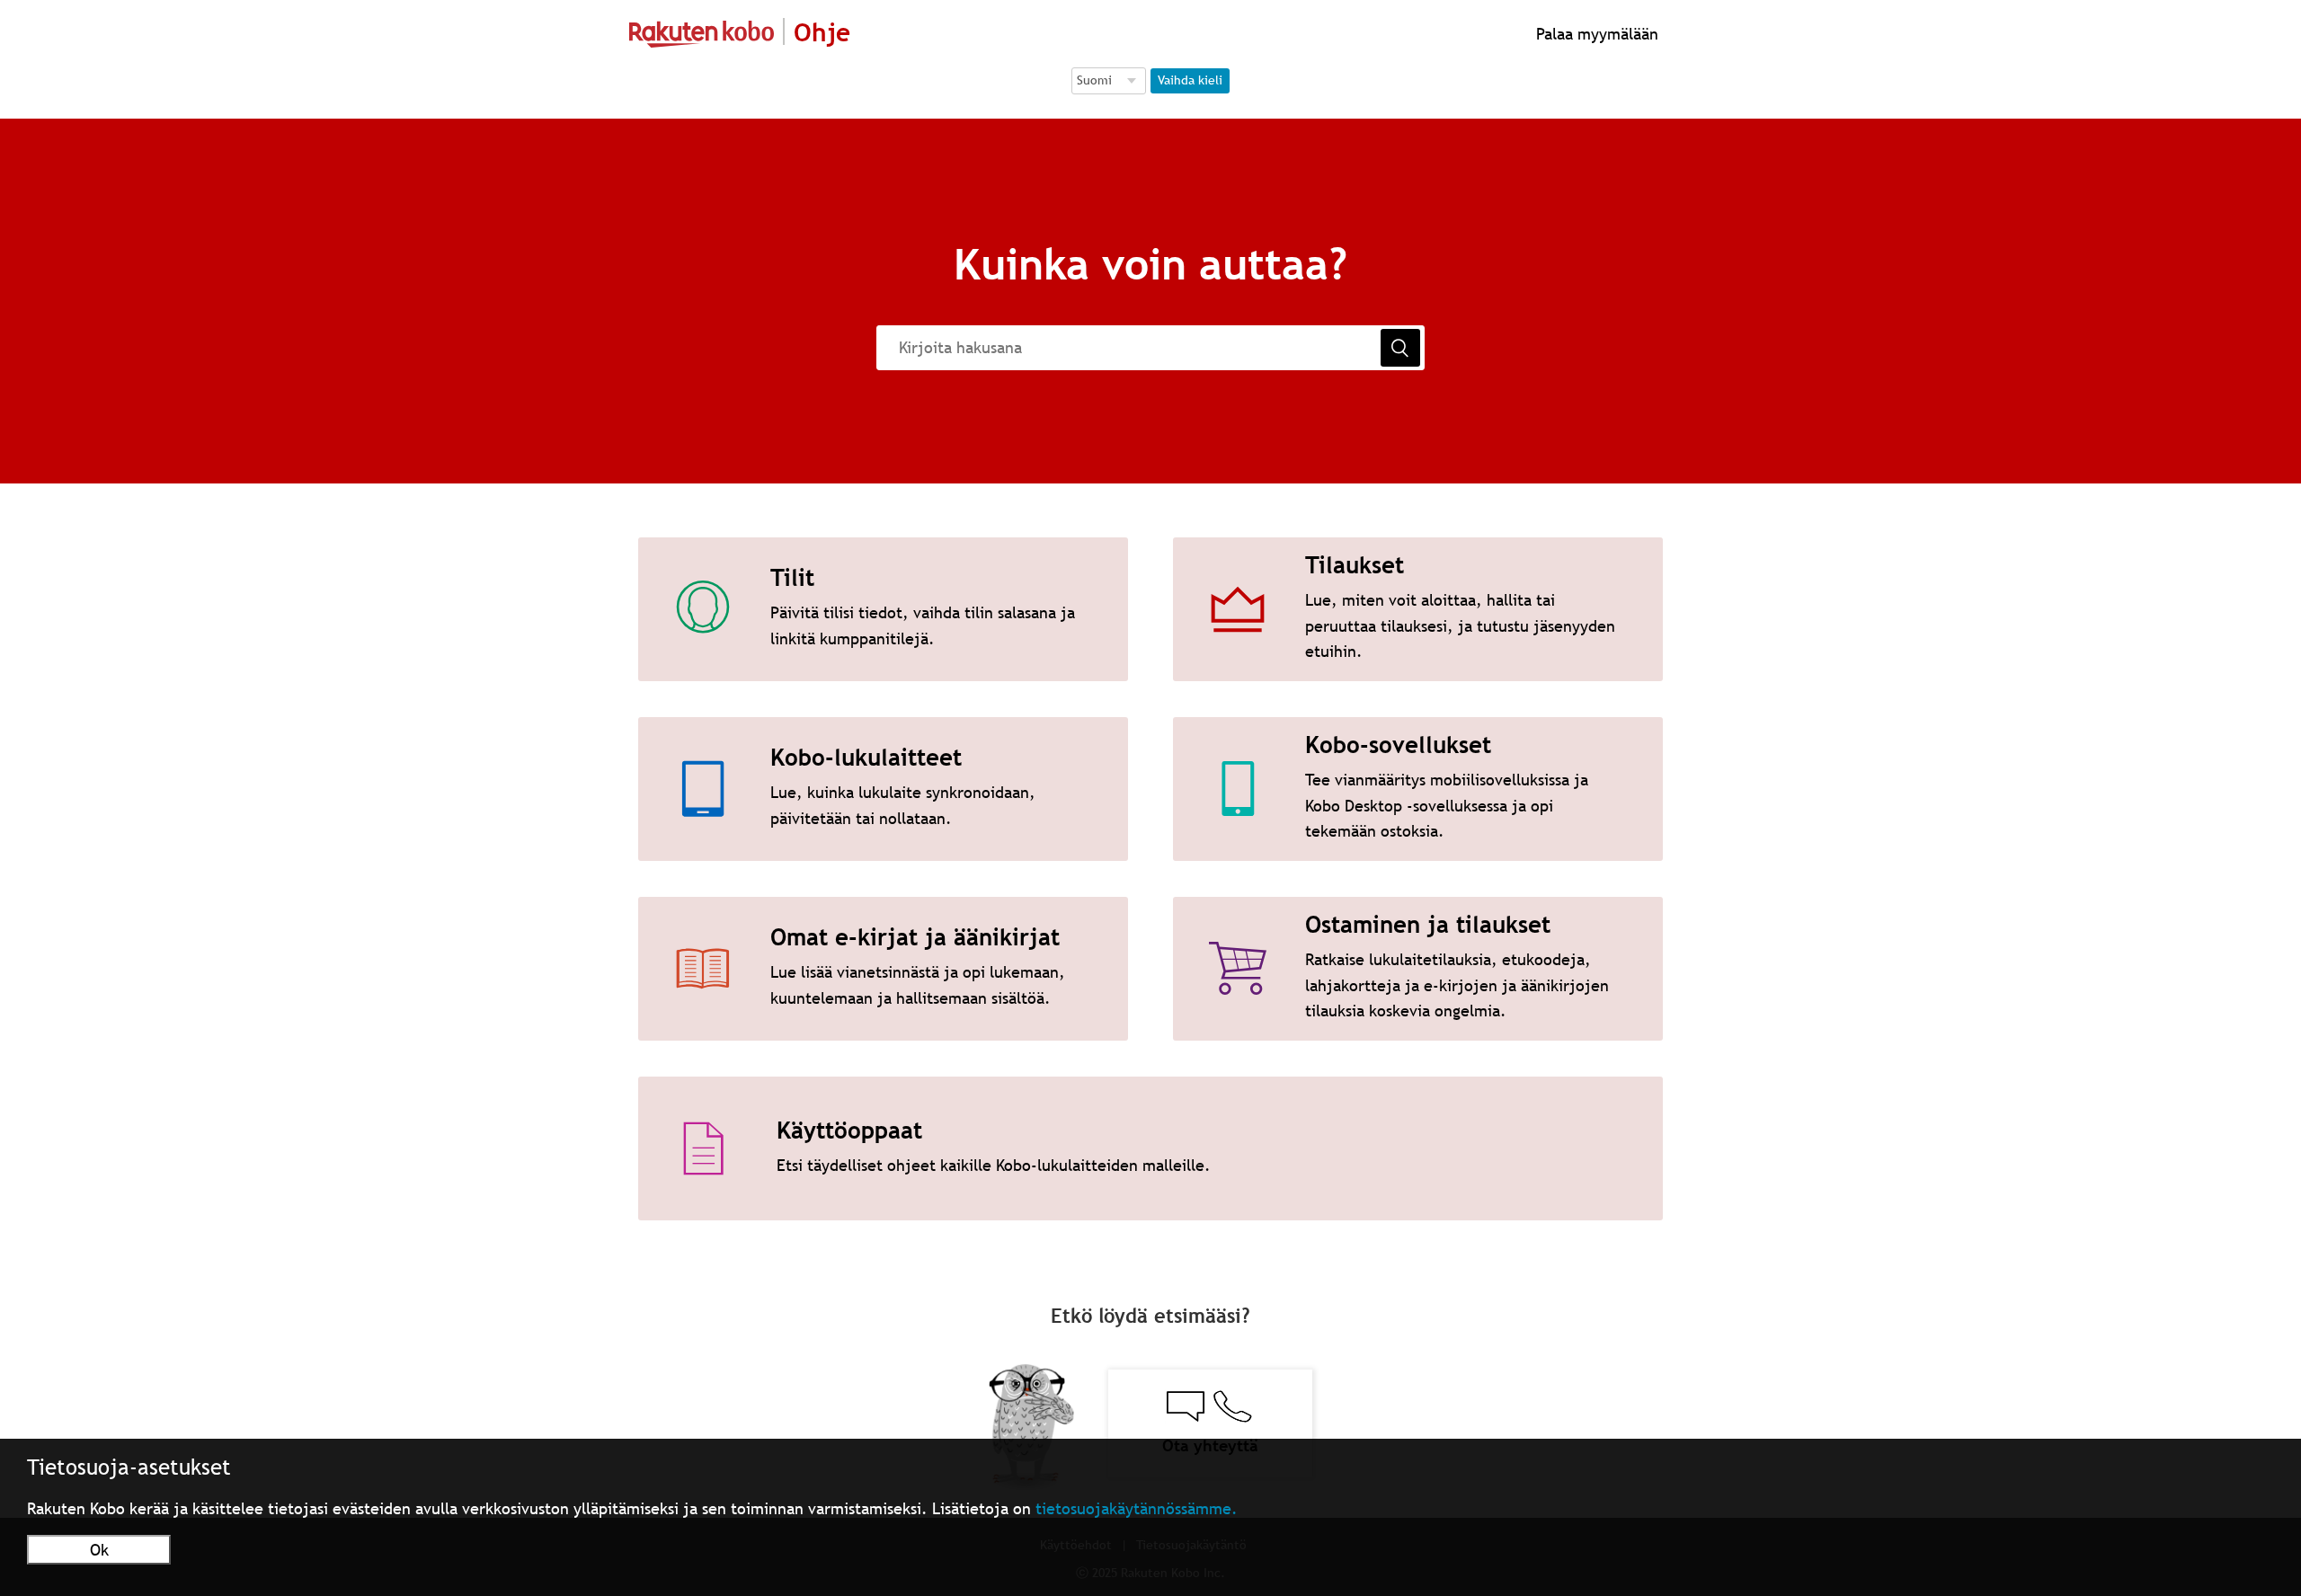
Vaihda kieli (1190, 80)
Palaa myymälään (1595, 34)
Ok (99, 1550)
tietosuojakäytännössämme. (1137, 1508)
